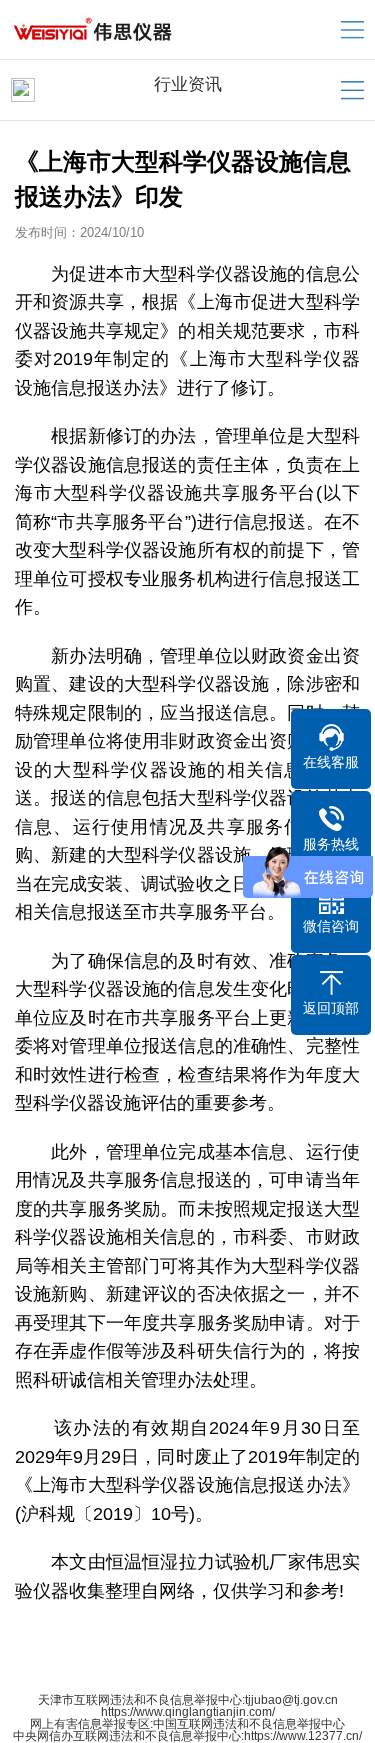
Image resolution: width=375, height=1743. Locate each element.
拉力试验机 (224, 1562)
